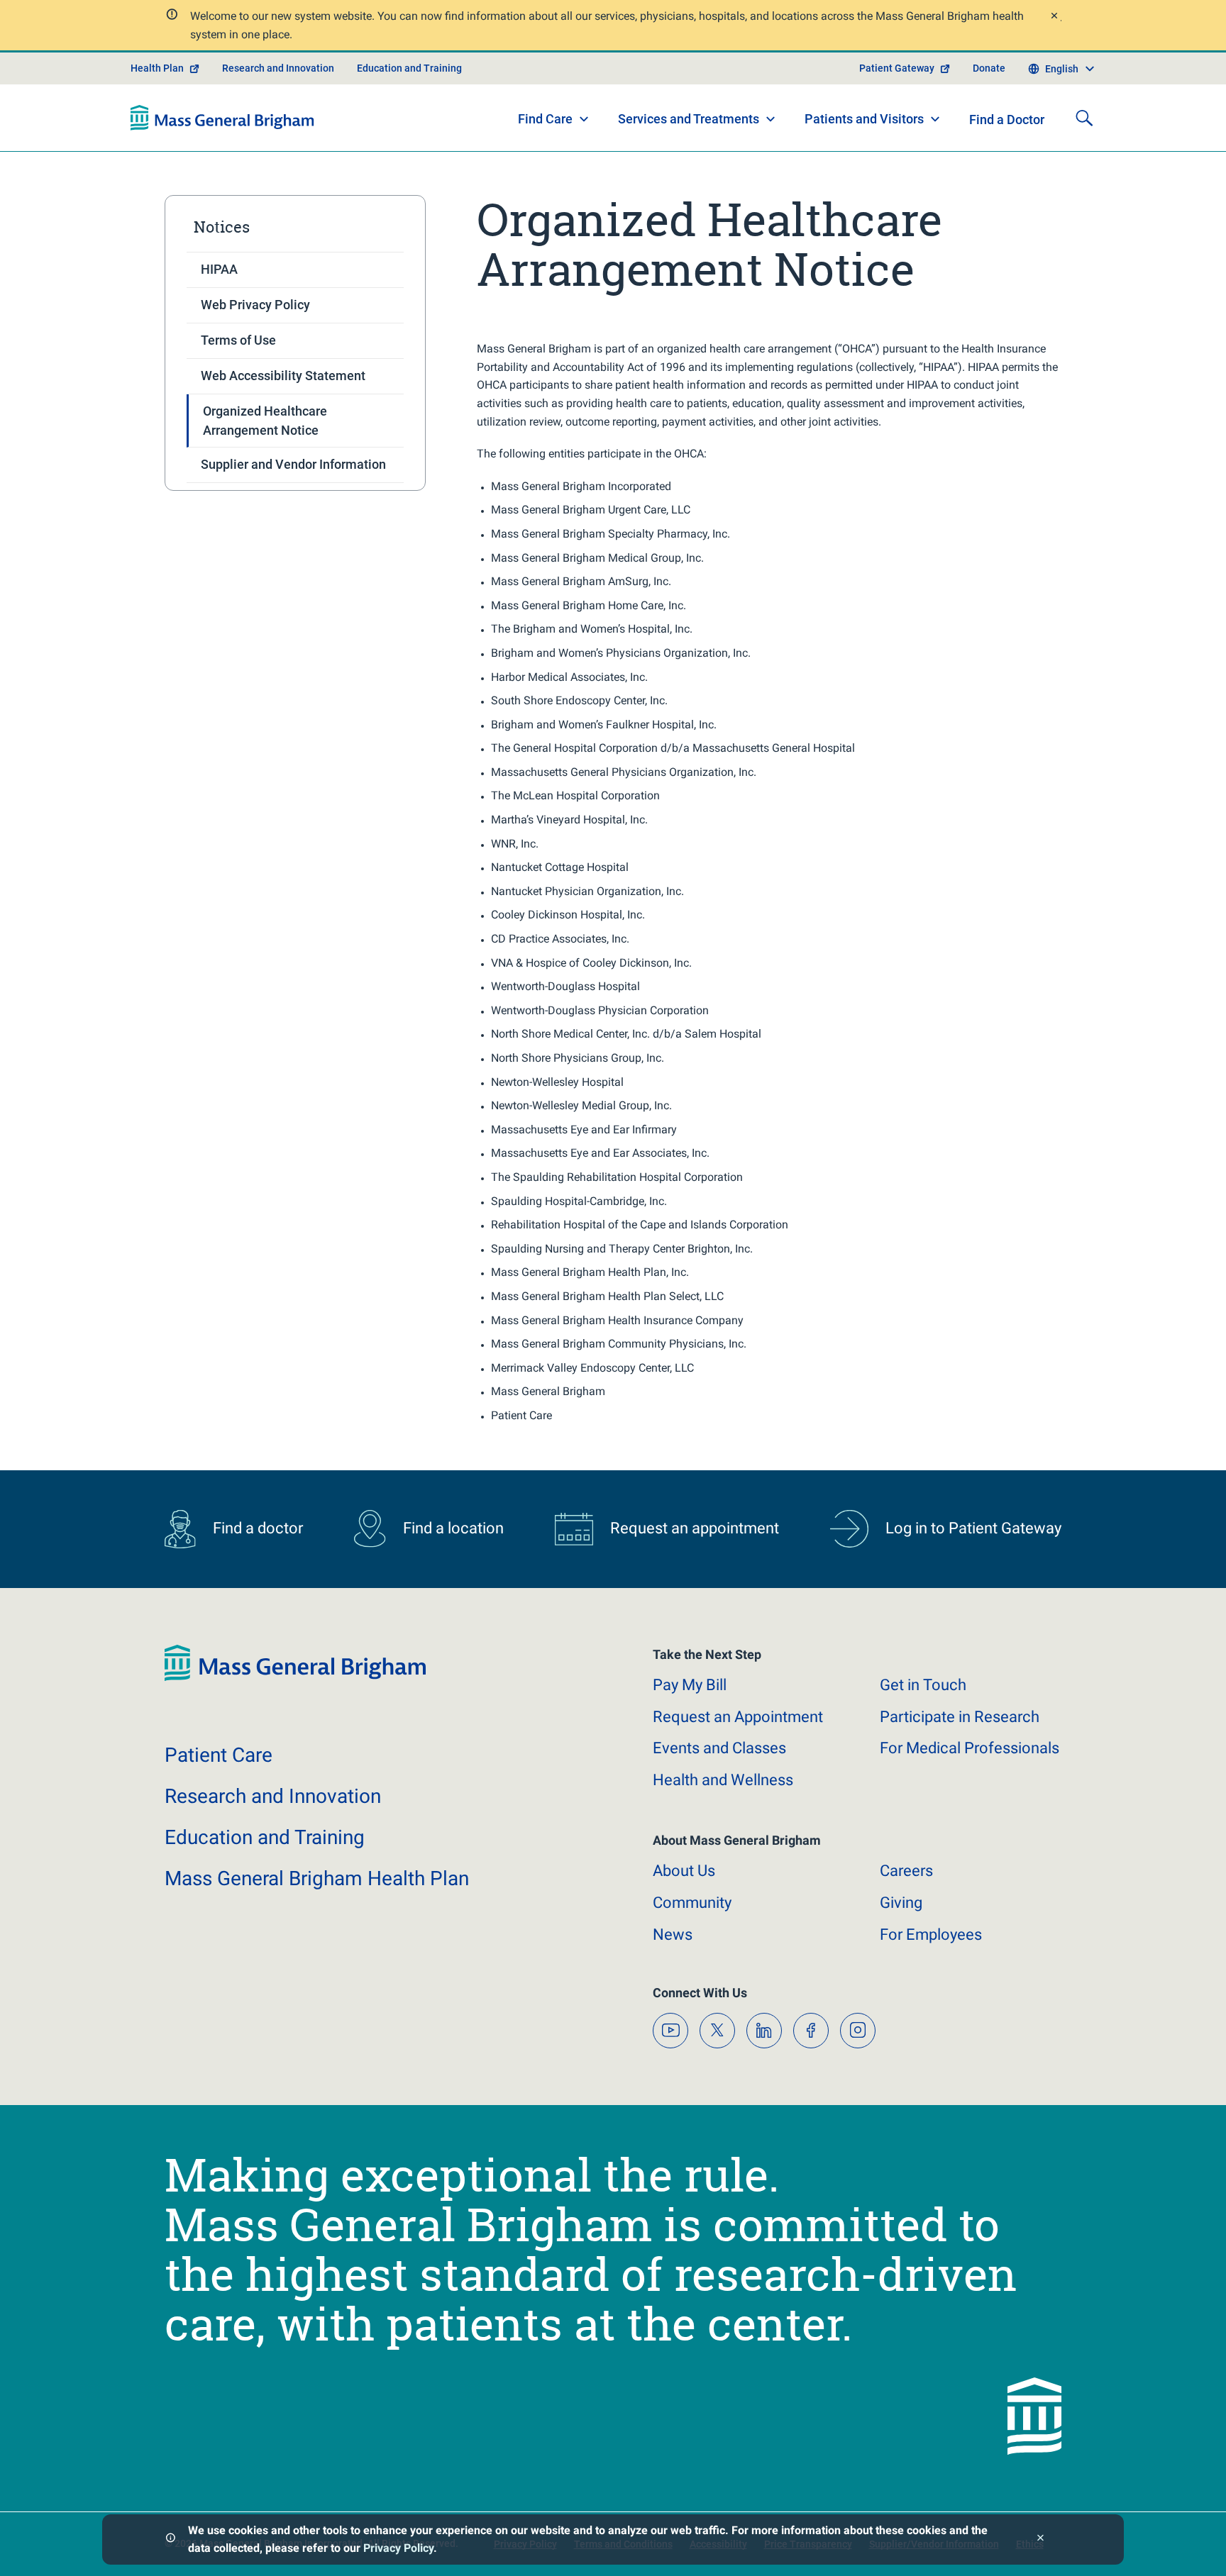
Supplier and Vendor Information (293, 464)
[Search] (1084, 118)
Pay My (690, 1685)
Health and (723, 1780)
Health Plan (157, 68)
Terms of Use (238, 340)
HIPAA (219, 269)
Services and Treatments (689, 119)
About (684, 1871)
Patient (219, 1755)
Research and (273, 1796)
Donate (989, 68)
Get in (923, 1685)
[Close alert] (1054, 17)
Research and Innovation (278, 68)
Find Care (545, 119)
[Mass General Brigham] (222, 118)
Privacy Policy (398, 2548)
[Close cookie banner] (1040, 2539)
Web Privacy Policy (255, 305)
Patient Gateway (897, 68)
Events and (719, 1748)
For (931, 1934)
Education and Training (409, 68)
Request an (738, 1717)
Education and (265, 1837)
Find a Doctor (1007, 120)
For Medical (970, 1748)
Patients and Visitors (864, 119)
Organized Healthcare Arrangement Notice (265, 421)
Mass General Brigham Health (317, 1878)
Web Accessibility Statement (283, 376)
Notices (222, 227)
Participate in (960, 1717)
